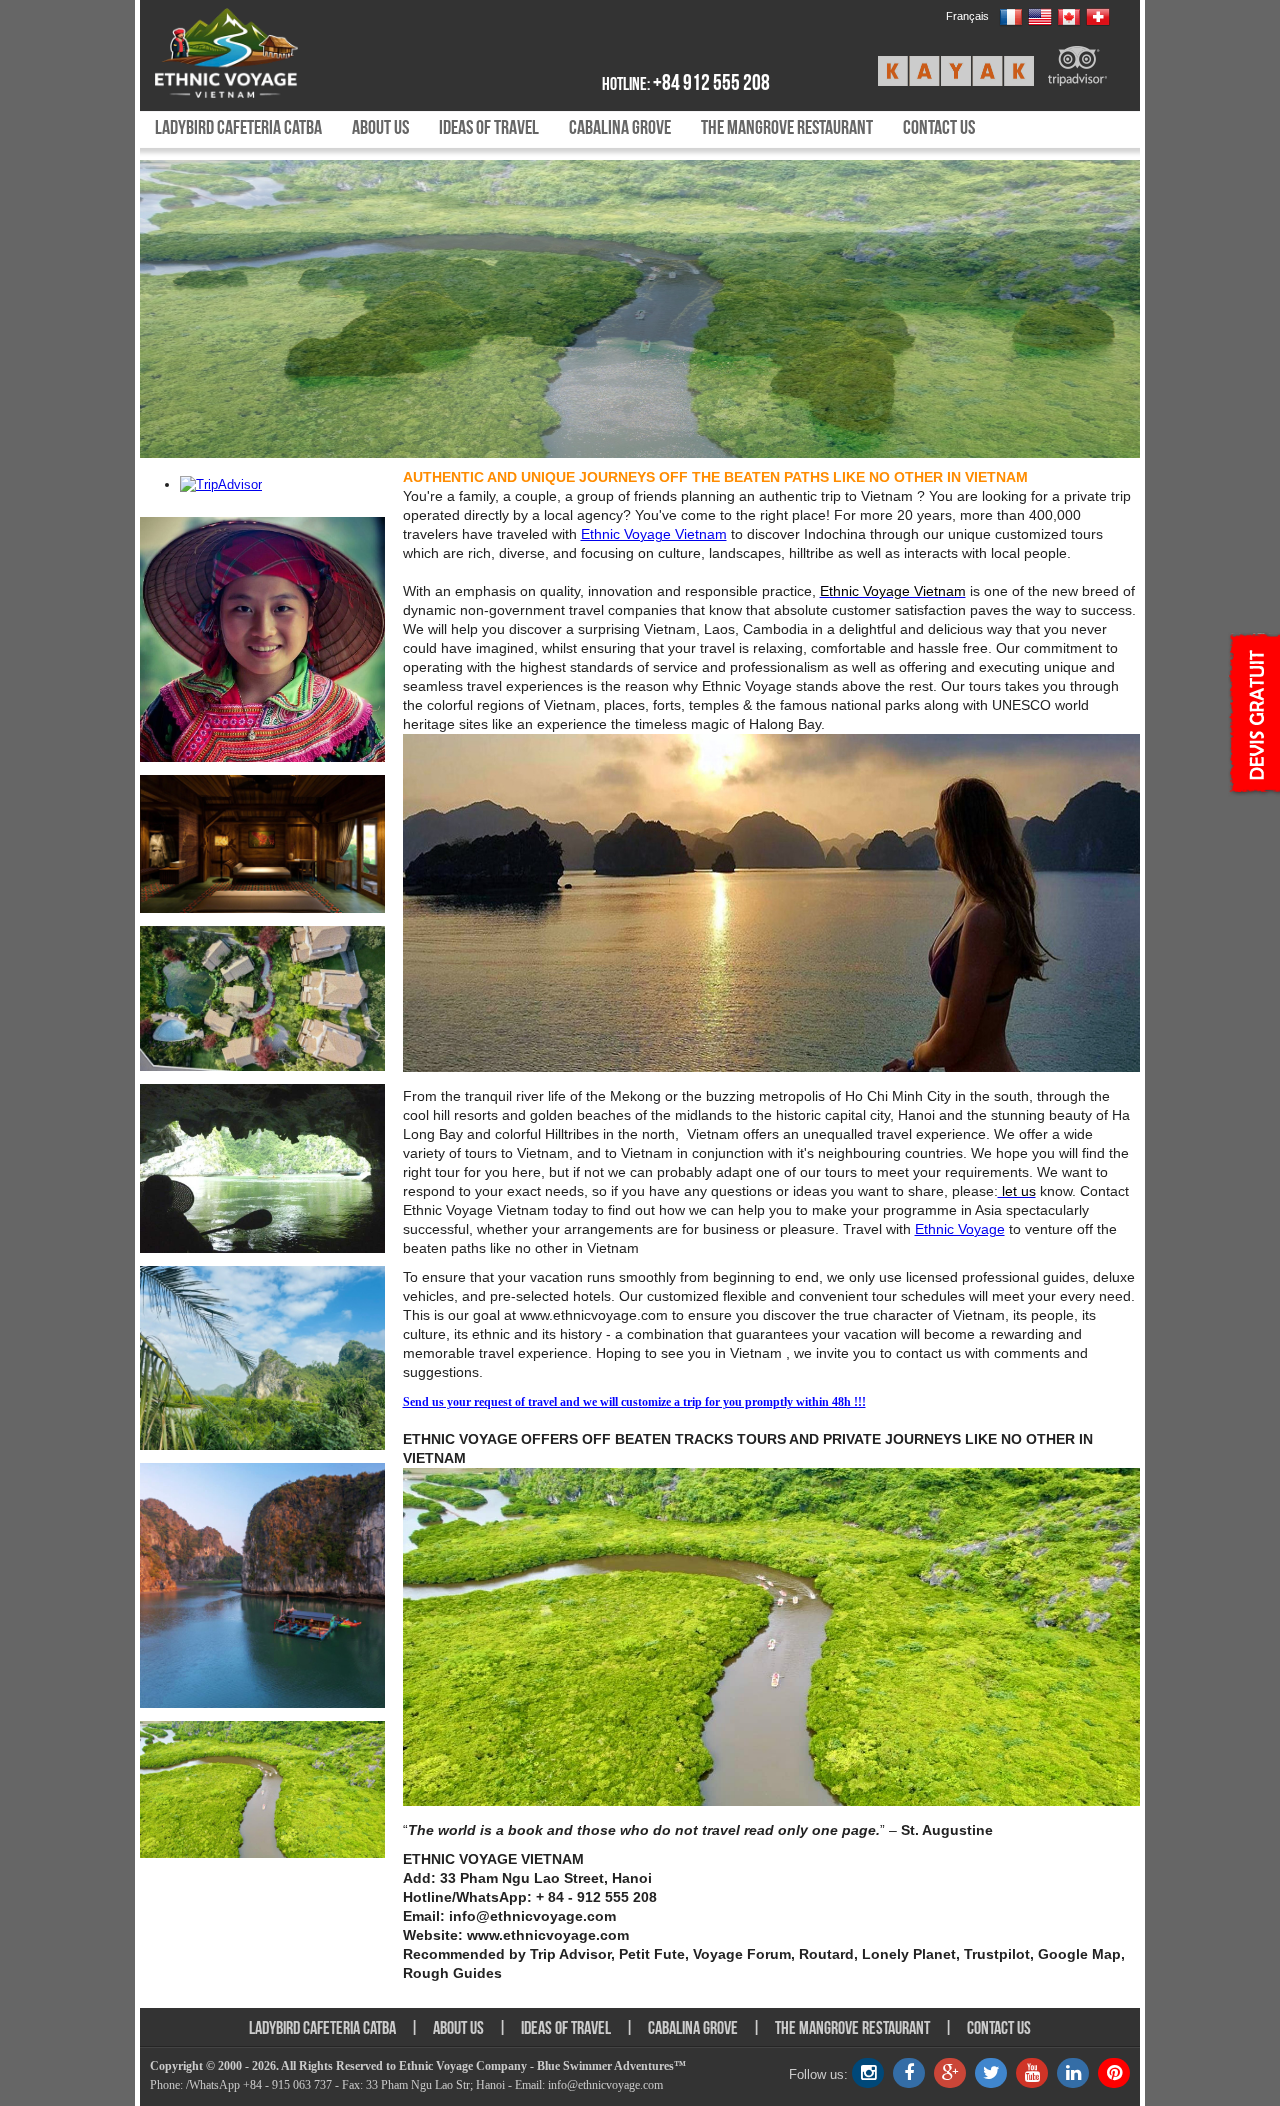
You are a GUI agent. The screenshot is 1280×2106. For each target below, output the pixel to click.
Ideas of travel (489, 127)
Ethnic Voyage (960, 1229)
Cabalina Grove (620, 127)
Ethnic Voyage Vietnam (654, 534)
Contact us (939, 127)
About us (380, 127)
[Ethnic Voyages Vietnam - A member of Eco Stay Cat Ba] (272, 53)
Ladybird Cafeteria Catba (238, 127)
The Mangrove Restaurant (787, 127)
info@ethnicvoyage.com (605, 2085)
